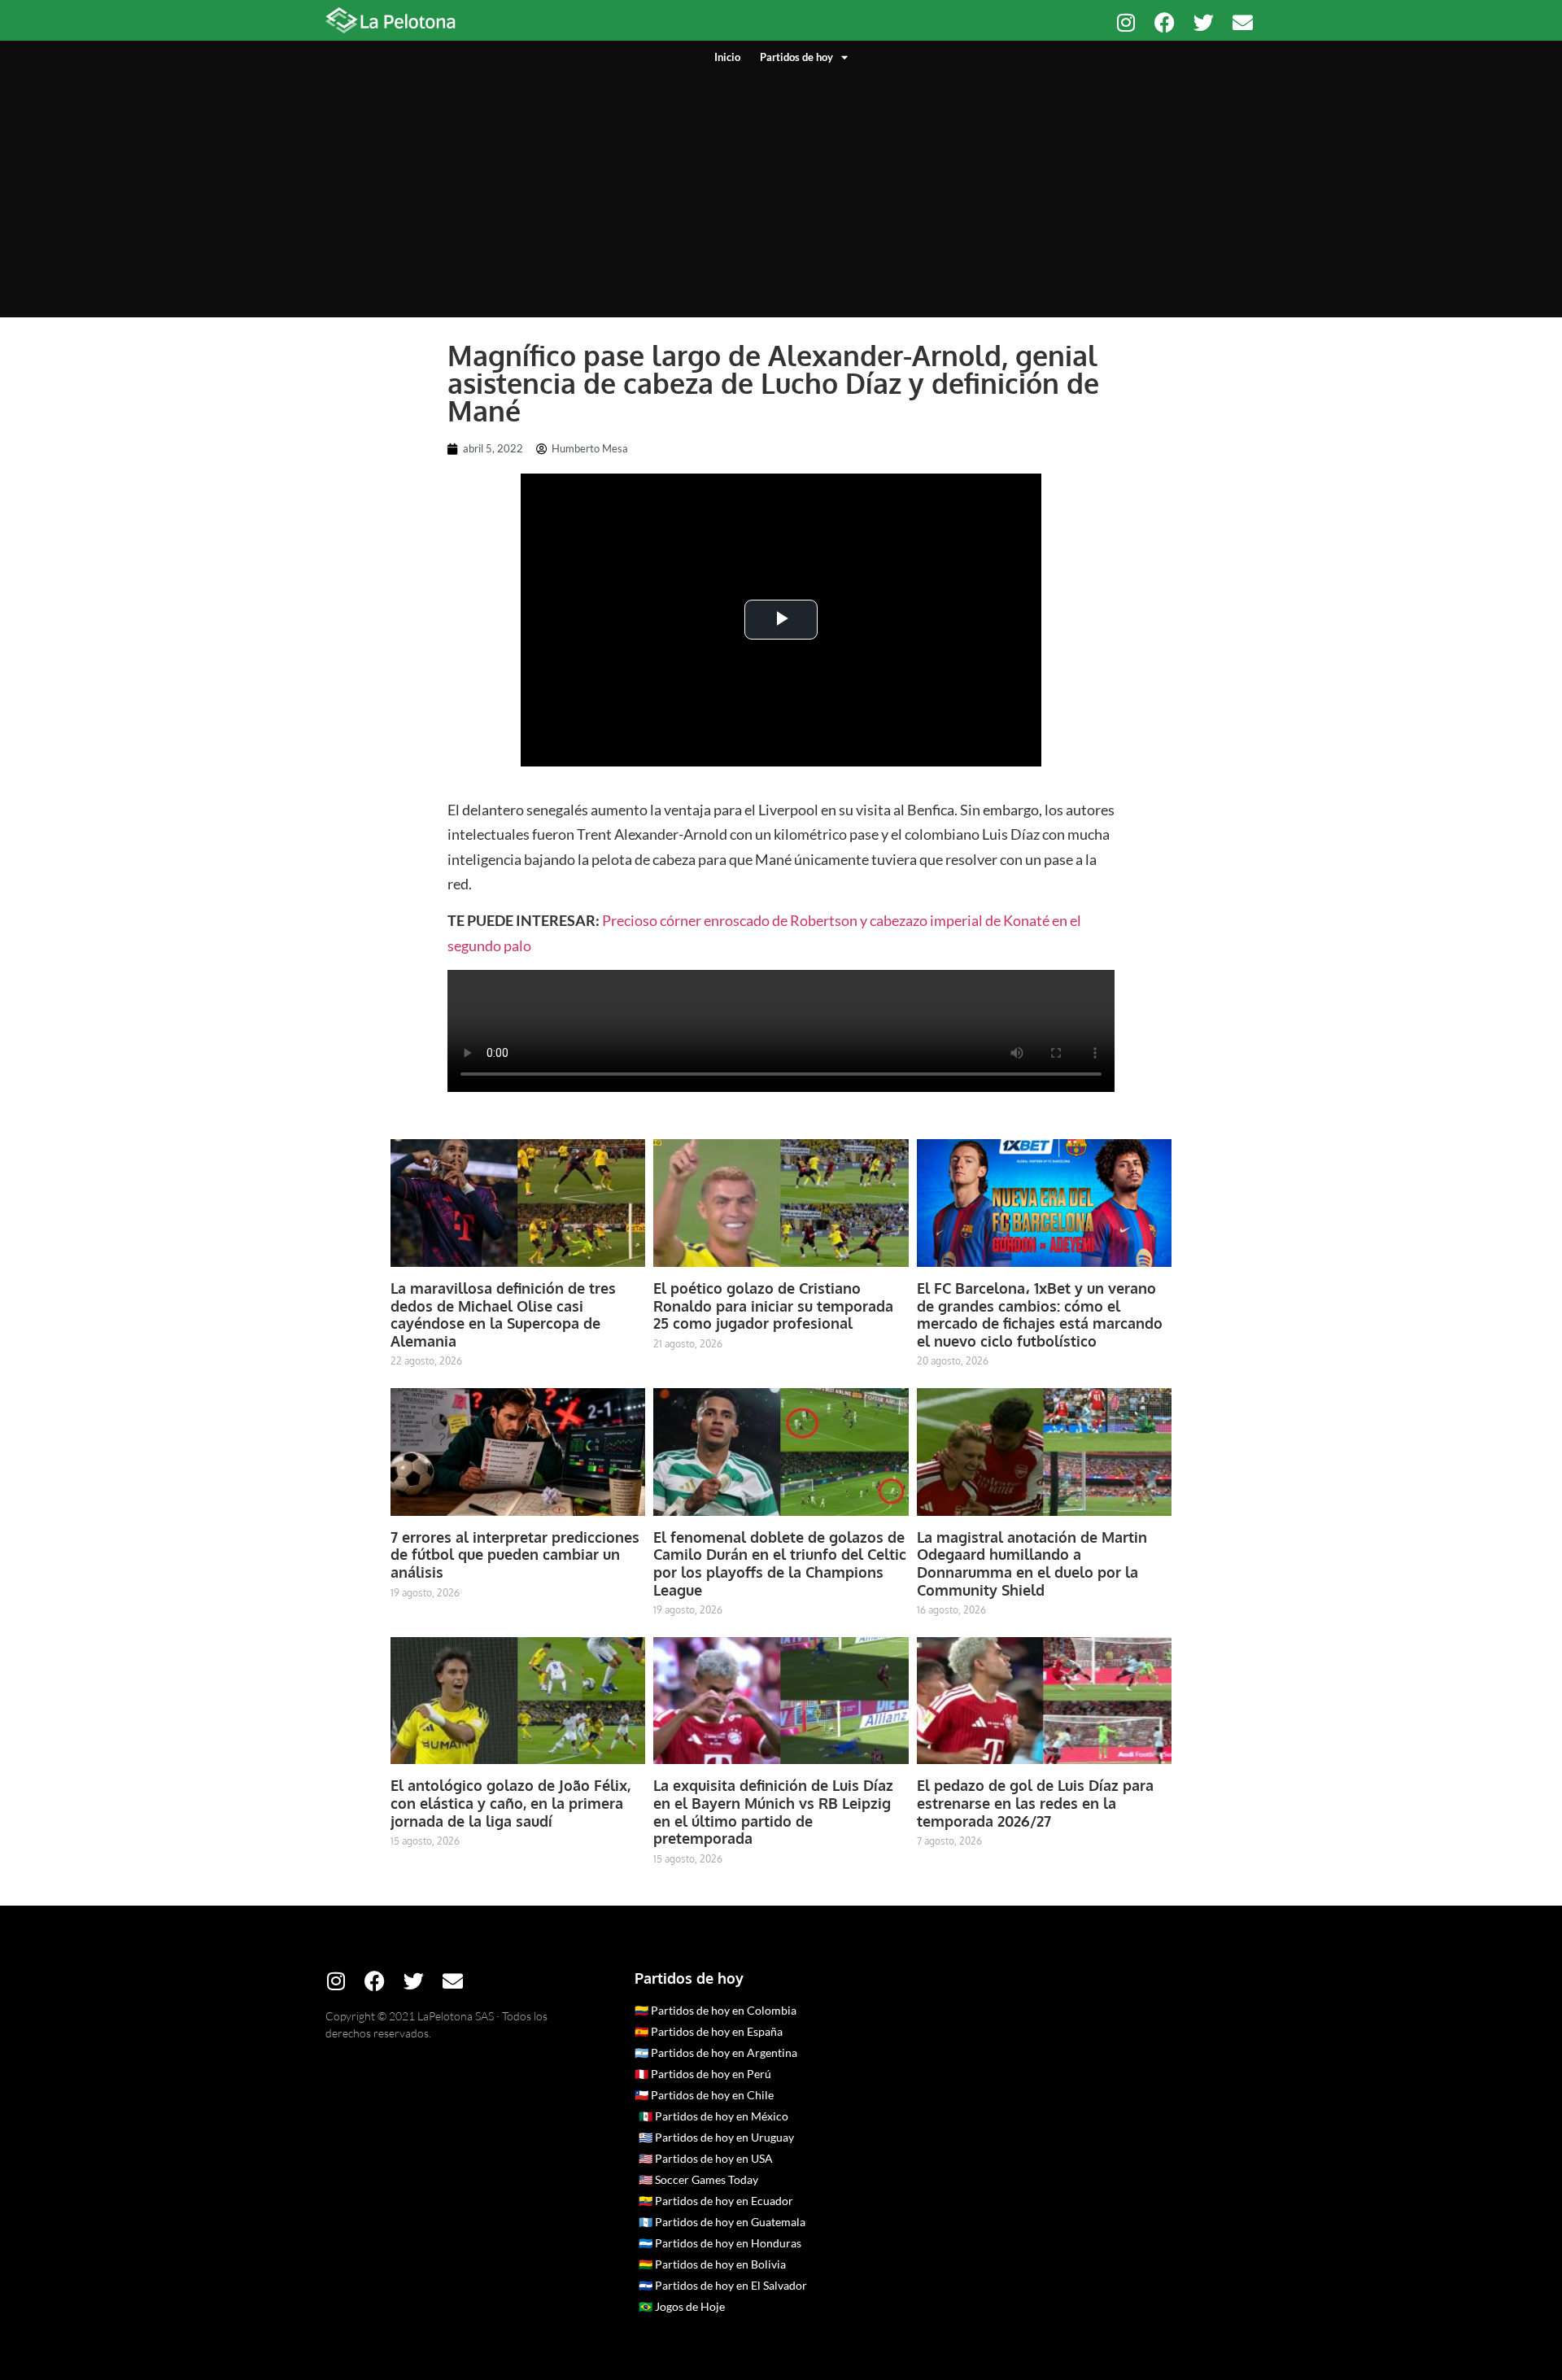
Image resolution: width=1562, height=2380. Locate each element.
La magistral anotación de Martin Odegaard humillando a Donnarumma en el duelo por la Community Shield (1032, 1563)
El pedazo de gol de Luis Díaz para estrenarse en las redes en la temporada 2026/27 (1035, 1803)
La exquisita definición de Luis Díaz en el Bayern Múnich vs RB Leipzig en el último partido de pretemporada (773, 1812)
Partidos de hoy (796, 57)
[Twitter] (1204, 22)
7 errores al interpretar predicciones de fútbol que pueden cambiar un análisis (515, 1555)
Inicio (727, 57)
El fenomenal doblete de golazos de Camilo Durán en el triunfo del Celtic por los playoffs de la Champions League (780, 1563)
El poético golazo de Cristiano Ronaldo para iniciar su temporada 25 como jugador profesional (773, 1306)
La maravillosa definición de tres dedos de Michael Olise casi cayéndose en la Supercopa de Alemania (503, 1314)
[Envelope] (1243, 22)
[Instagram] (1126, 22)
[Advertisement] (781, 187)
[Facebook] (1165, 22)
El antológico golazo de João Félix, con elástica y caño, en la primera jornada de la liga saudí (510, 1803)
